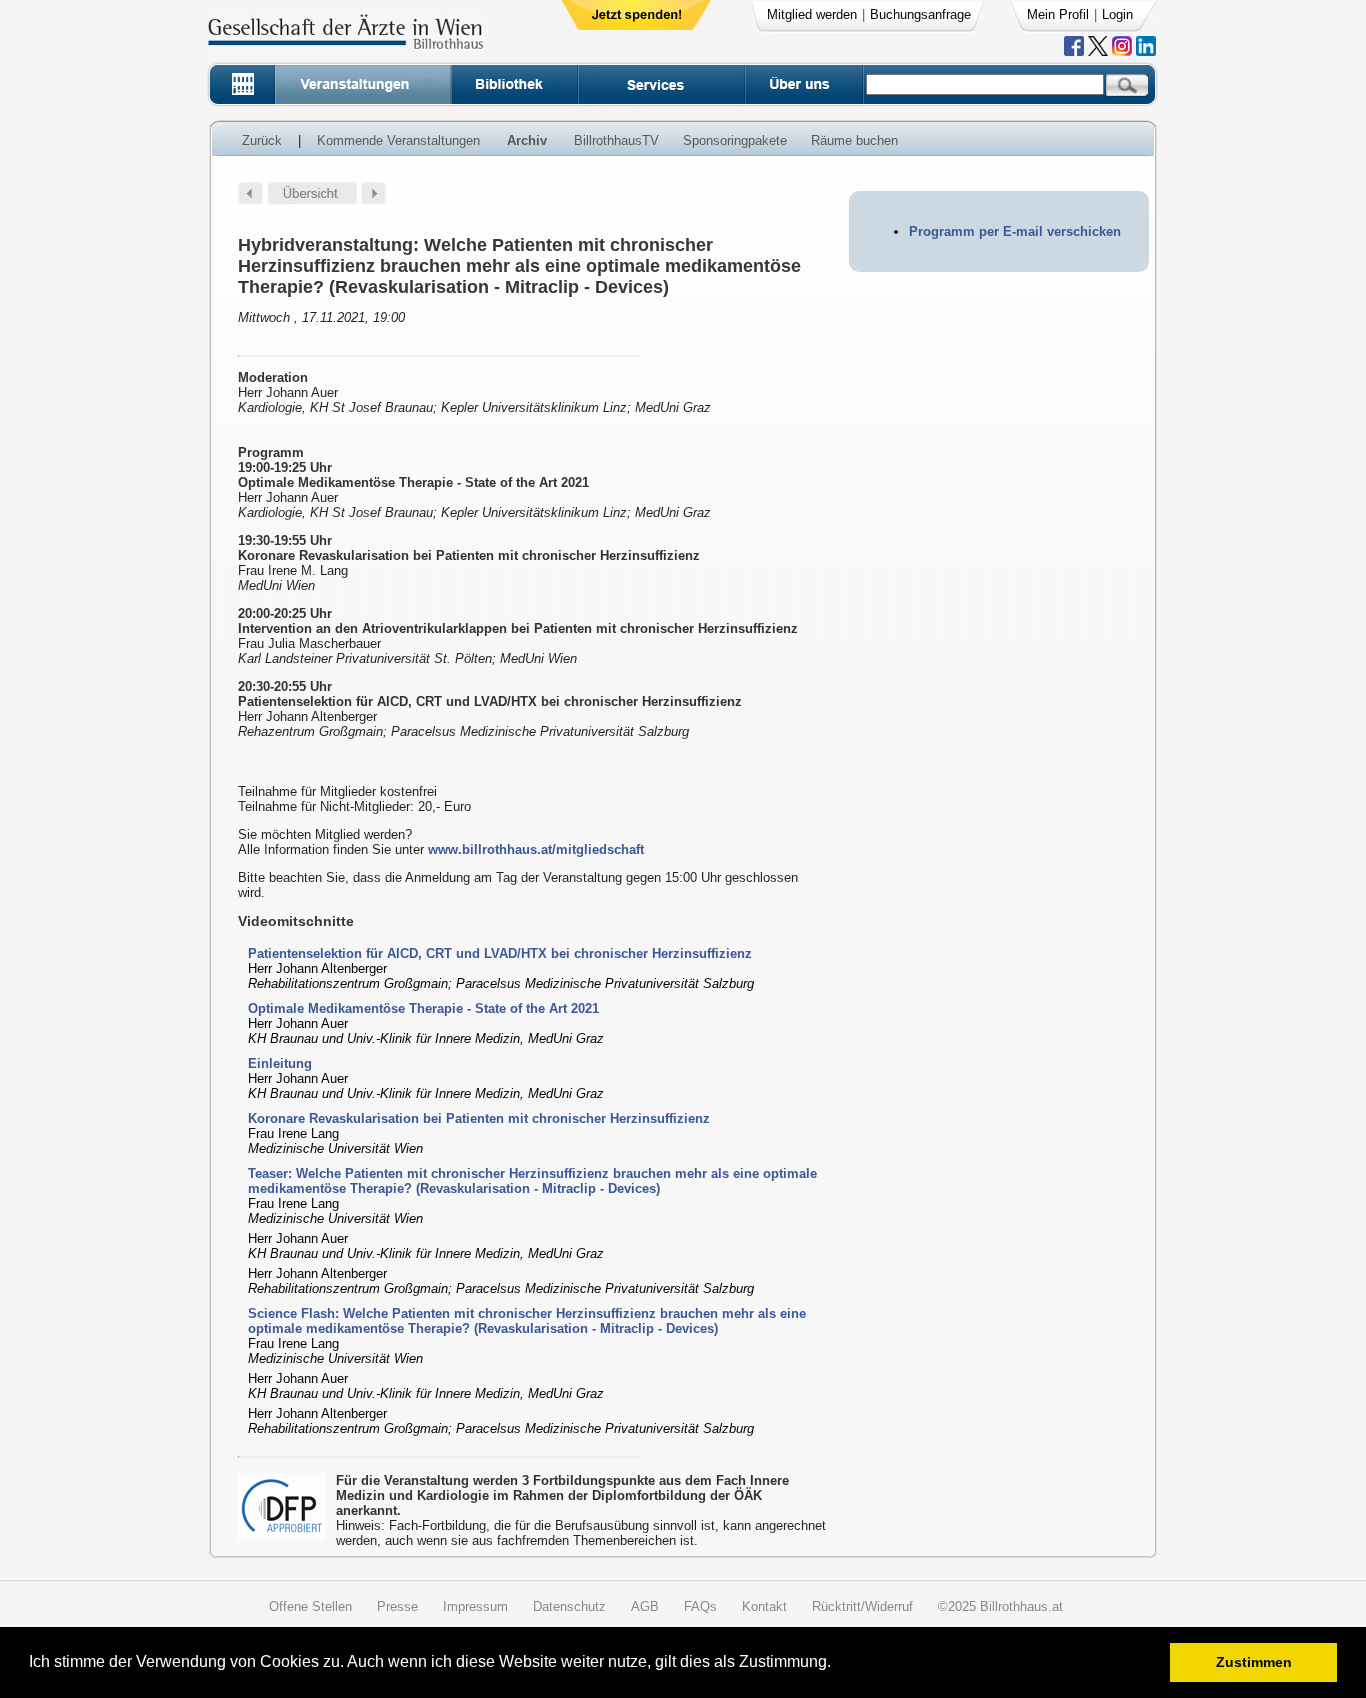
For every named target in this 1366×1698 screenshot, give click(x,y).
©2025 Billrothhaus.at (1000, 1606)
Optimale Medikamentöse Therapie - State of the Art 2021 (423, 1008)
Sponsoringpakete (735, 140)
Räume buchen (854, 140)
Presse (397, 1606)
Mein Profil (1058, 14)
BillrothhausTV (616, 140)
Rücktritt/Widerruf (862, 1606)
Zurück (262, 140)
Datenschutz (569, 1606)
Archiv (527, 140)
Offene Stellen (310, 1606)
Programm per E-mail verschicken (1015, 231)
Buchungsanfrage (920, 14)
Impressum (475, 1606)
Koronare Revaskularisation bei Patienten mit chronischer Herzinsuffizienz (479, 1118)
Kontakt (764, 1606)
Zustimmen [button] (1254, 1662)
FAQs (700, 1606)
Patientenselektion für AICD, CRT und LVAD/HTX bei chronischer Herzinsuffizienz (500, 953)
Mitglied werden (812, 14)
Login (1117, 14)
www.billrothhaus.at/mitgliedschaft (536, 849)
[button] (837, 1664)
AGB (645, 1606)
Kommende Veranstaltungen (398, 140)
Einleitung (280, 1063)
